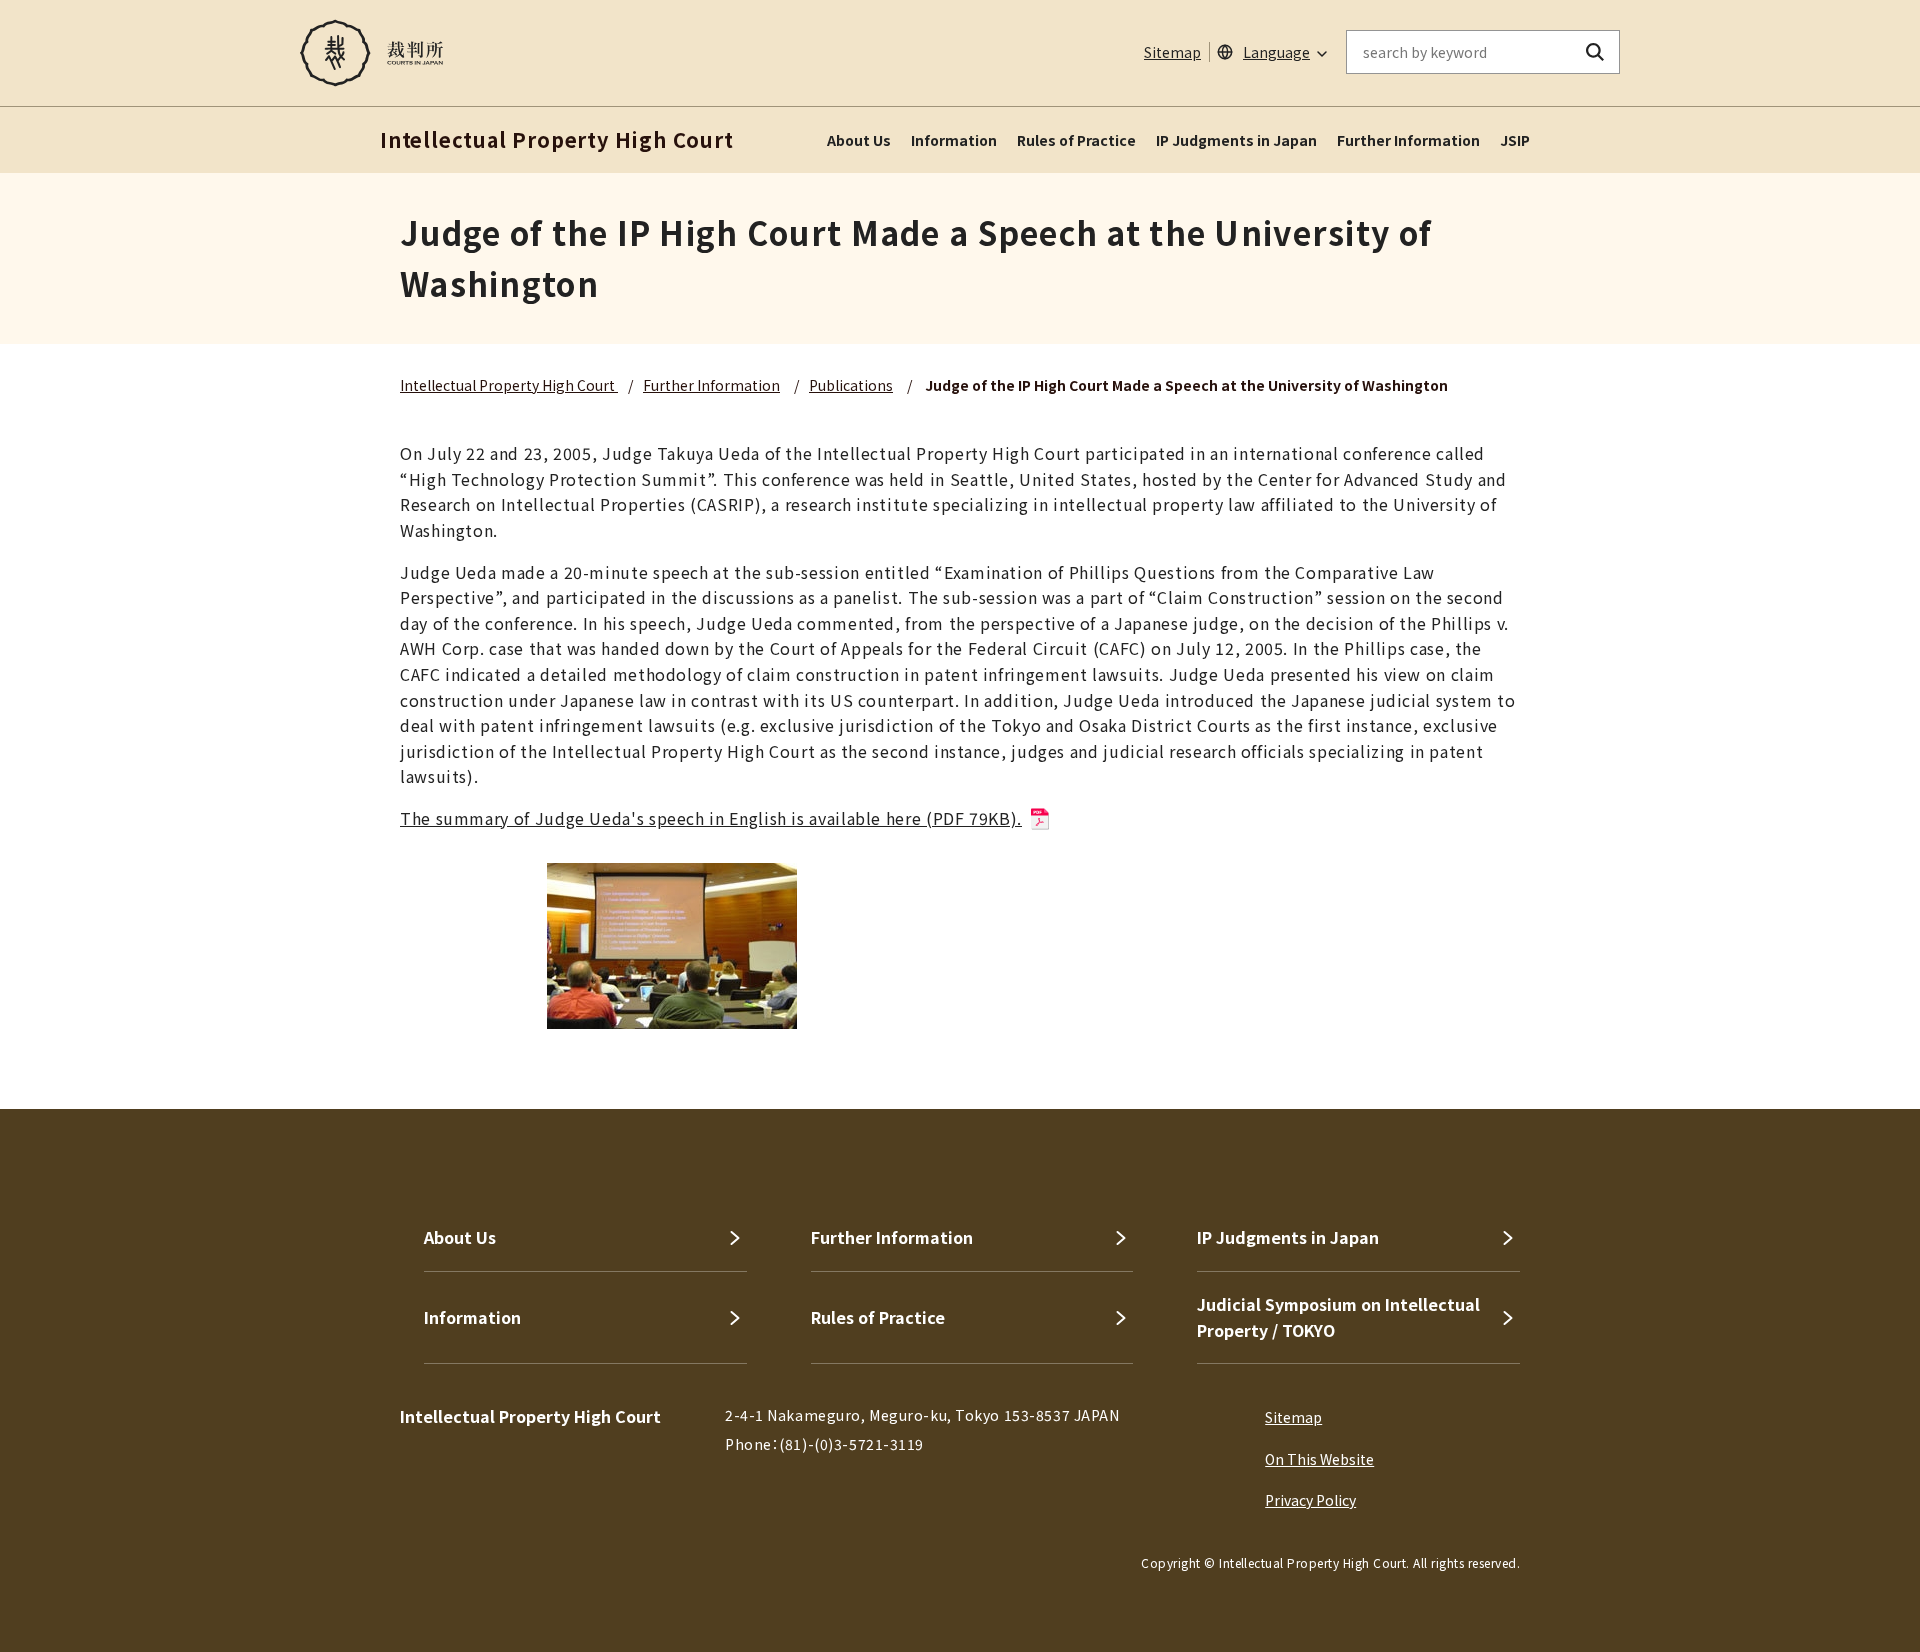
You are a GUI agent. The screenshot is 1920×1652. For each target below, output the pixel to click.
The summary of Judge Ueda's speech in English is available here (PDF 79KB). (711, 818)
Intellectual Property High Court (509, 385)
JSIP (1515, 140)
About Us (859, 140)
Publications (851, 385)
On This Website (1319, 1459)
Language (1276, 52)
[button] (1848, 1037)
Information (954, 140)
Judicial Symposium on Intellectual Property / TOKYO (1338, 1317)
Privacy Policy (1310, 1500)
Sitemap (1172, 52)
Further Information (1408, 140)
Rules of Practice (1076, 140)
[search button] (1595, 52)
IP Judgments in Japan (1236, 140)
